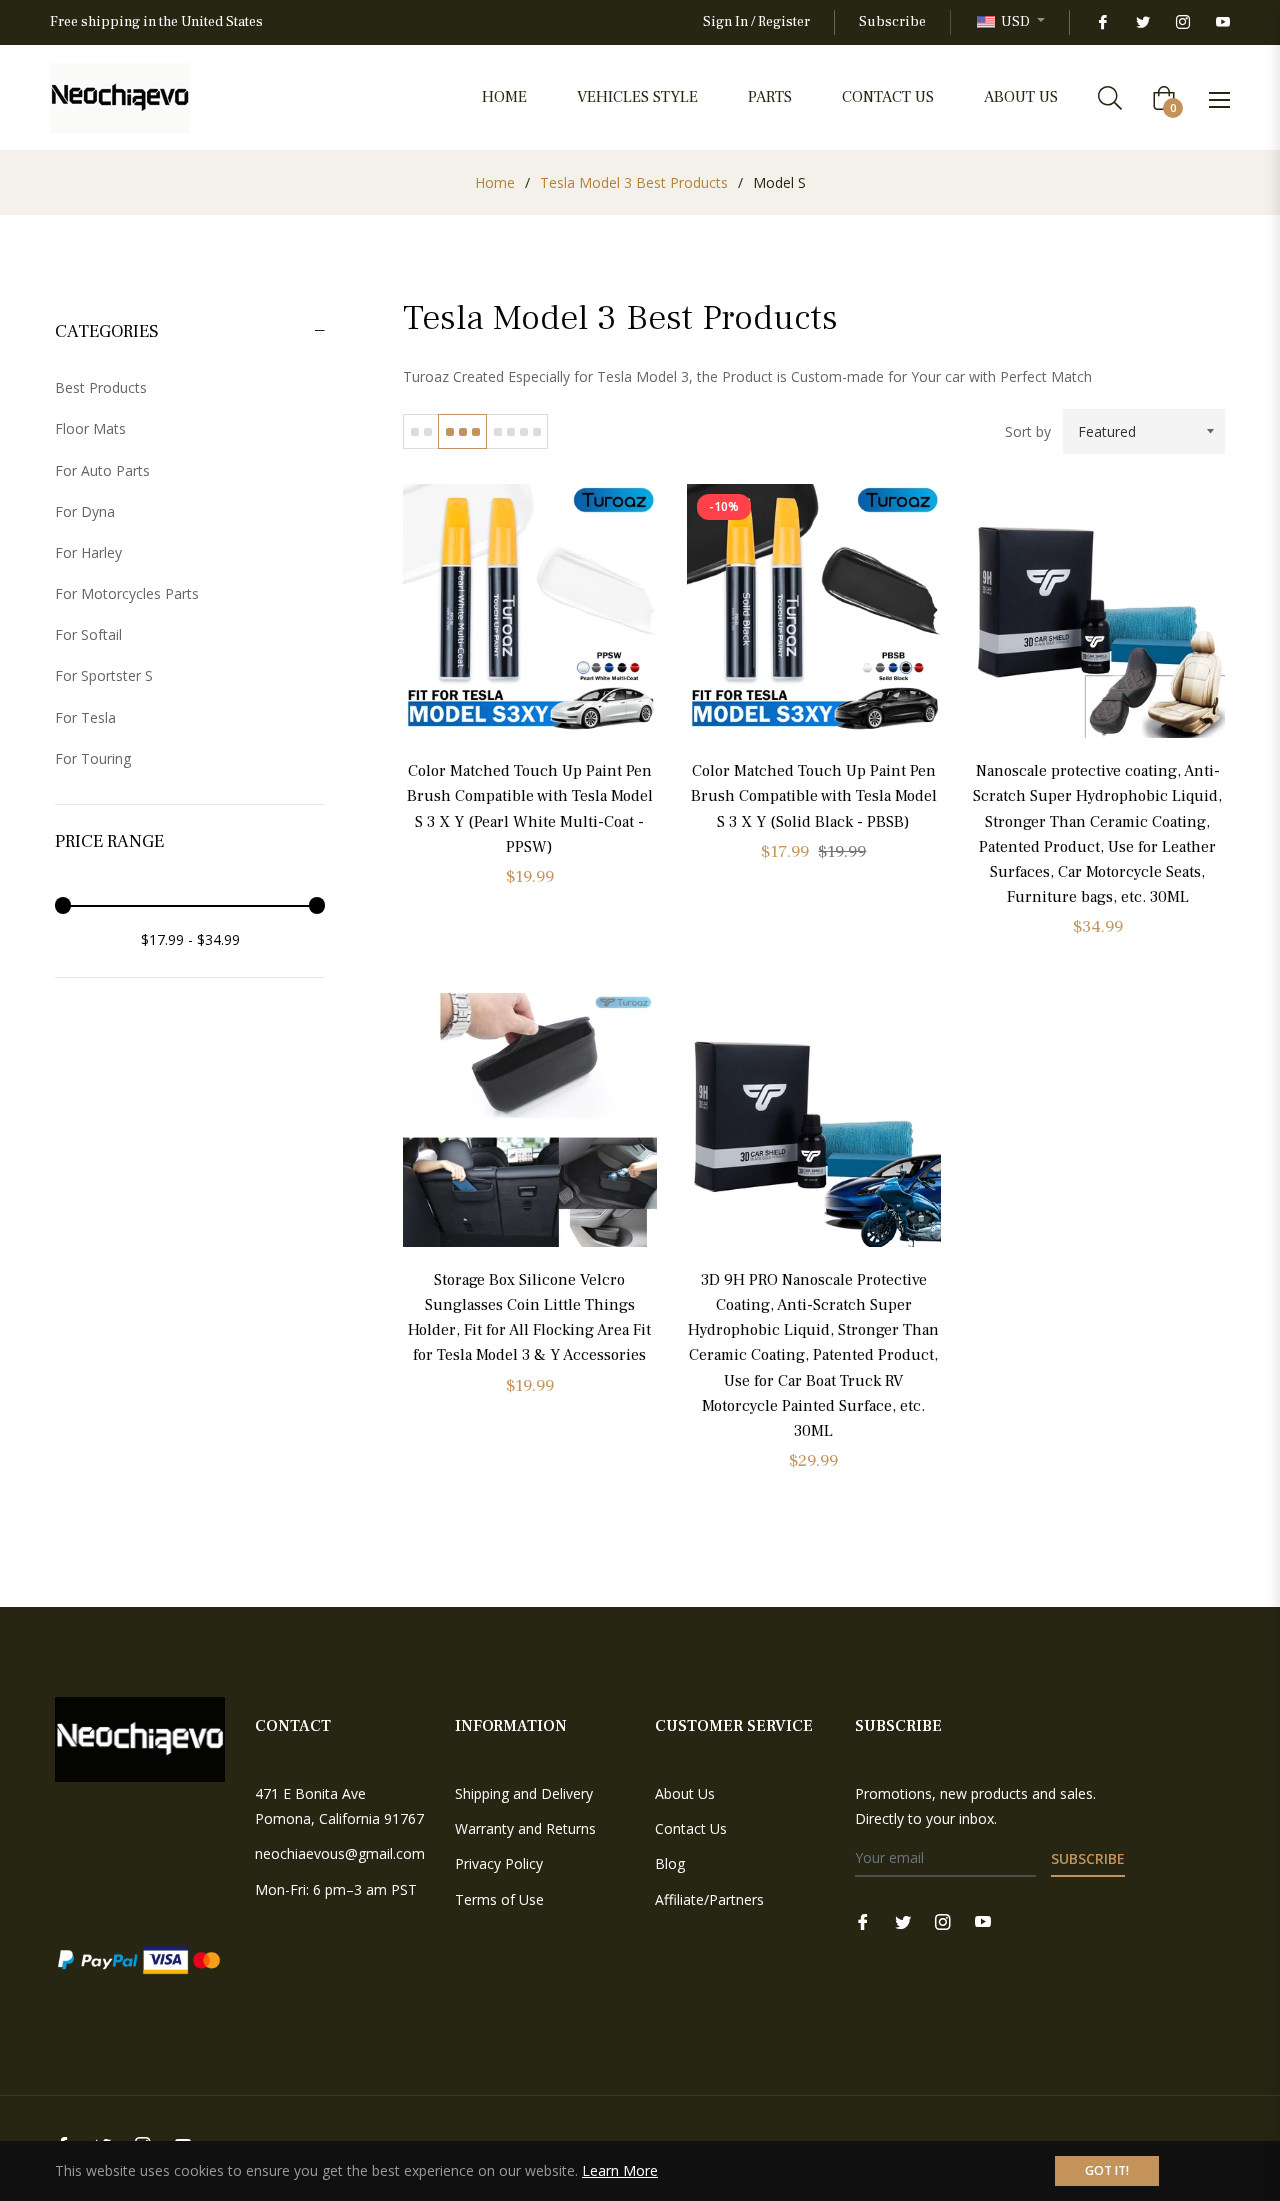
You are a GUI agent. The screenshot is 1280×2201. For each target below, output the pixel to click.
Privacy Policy (499, 1863)
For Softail (88, 634)
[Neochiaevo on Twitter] (1142, 22)
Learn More (620, 2170)
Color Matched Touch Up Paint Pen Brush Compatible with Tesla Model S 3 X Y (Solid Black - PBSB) (814, 796)
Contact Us (691, 1828)
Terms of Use (499, 1899)
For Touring (93, 758)
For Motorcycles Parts (127, 593)
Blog (670, 1863)
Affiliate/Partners (709, 1899)
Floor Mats (90, 428)
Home (495, 182)
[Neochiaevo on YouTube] (1222, 22)
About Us (685, 1793)
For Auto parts (102, 470)
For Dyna (85, 511)
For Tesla (85, 717)
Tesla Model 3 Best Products (634, 182)
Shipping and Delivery (524, 1793)
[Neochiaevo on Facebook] (1102, 22)
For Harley (88, 552)
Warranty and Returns (525, 1828)
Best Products (101, 387)
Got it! (1107, 2170)
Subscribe (892, 22)
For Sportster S (104, 675)
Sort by (1028, 431)
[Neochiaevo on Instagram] (1182, 22)
